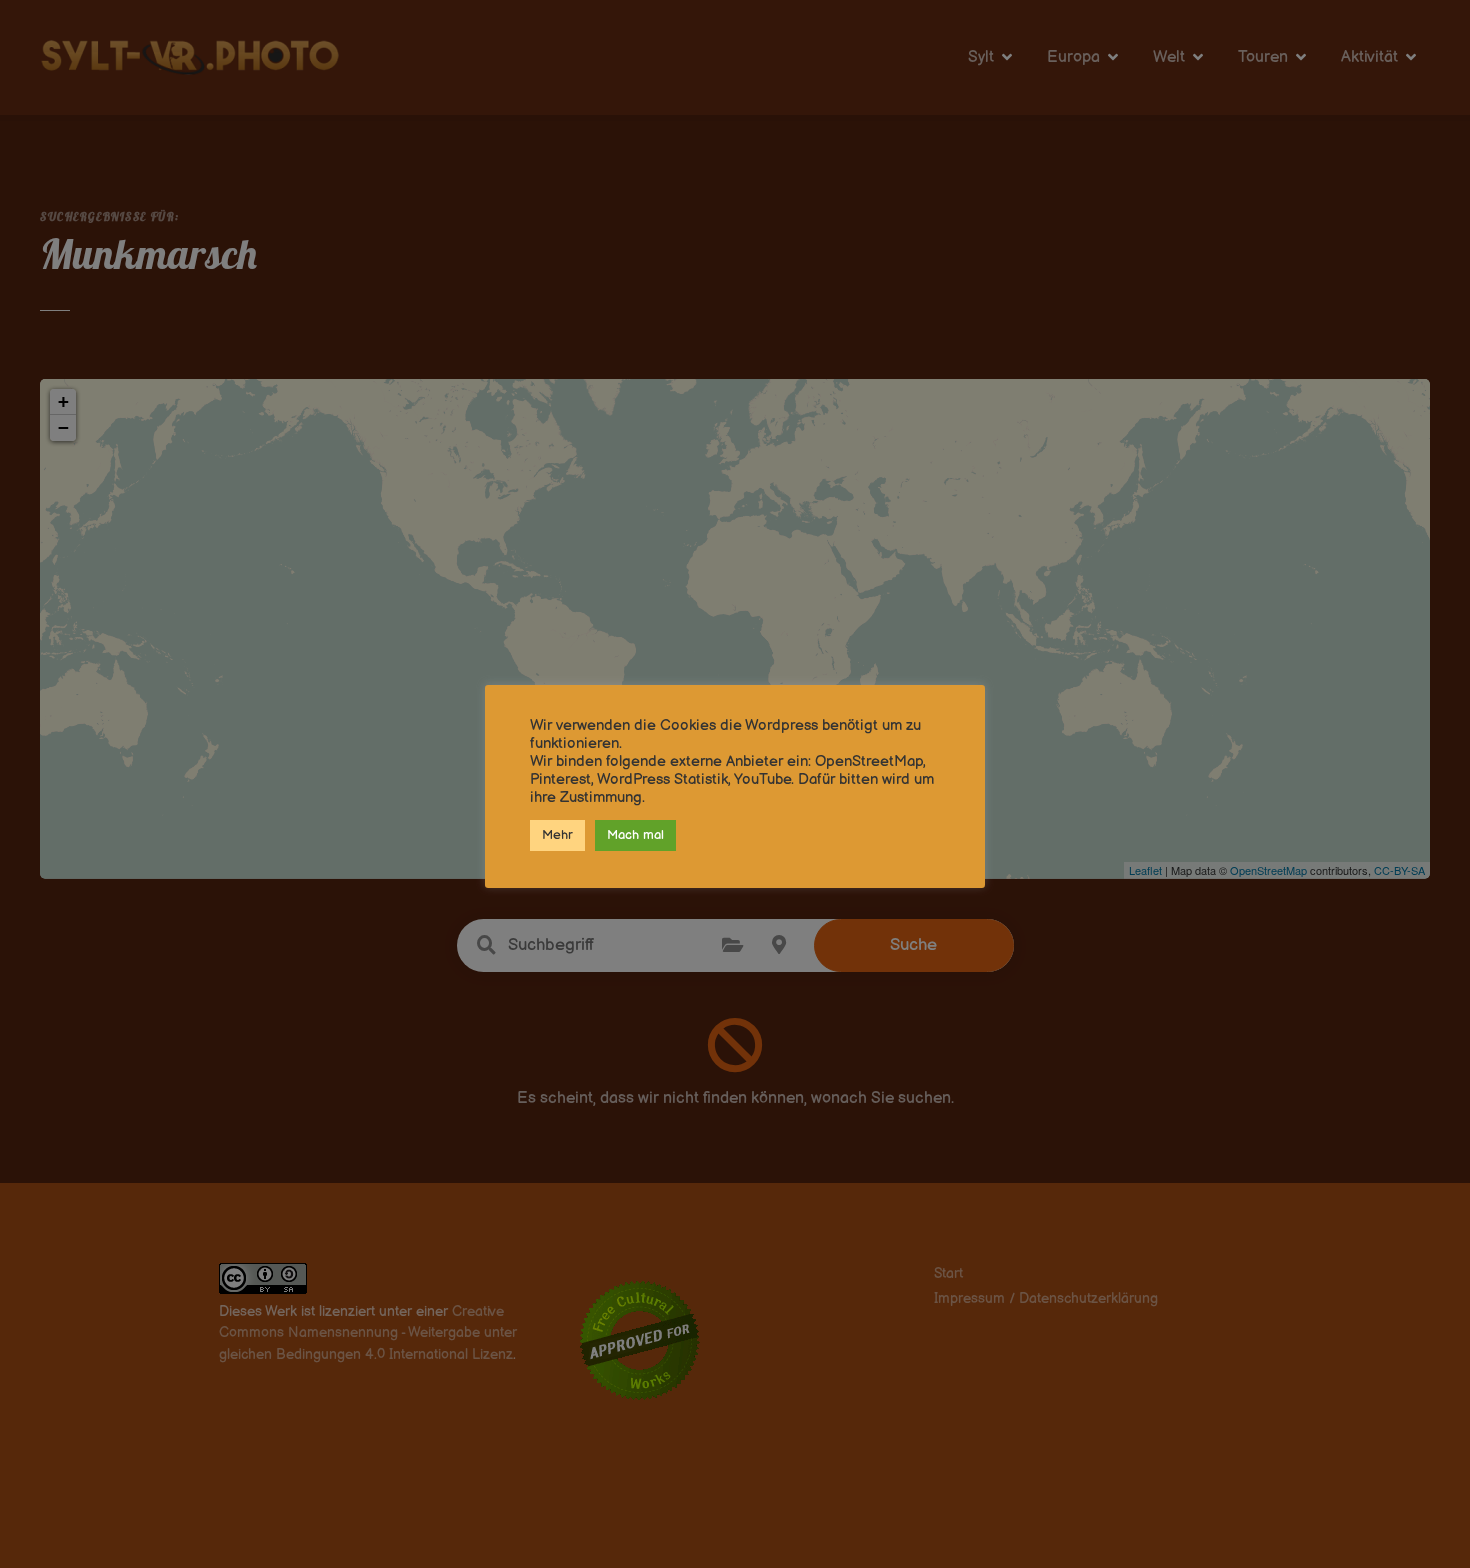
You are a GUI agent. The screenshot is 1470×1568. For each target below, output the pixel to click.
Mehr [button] (557, 835)
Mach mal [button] (635, 835)
